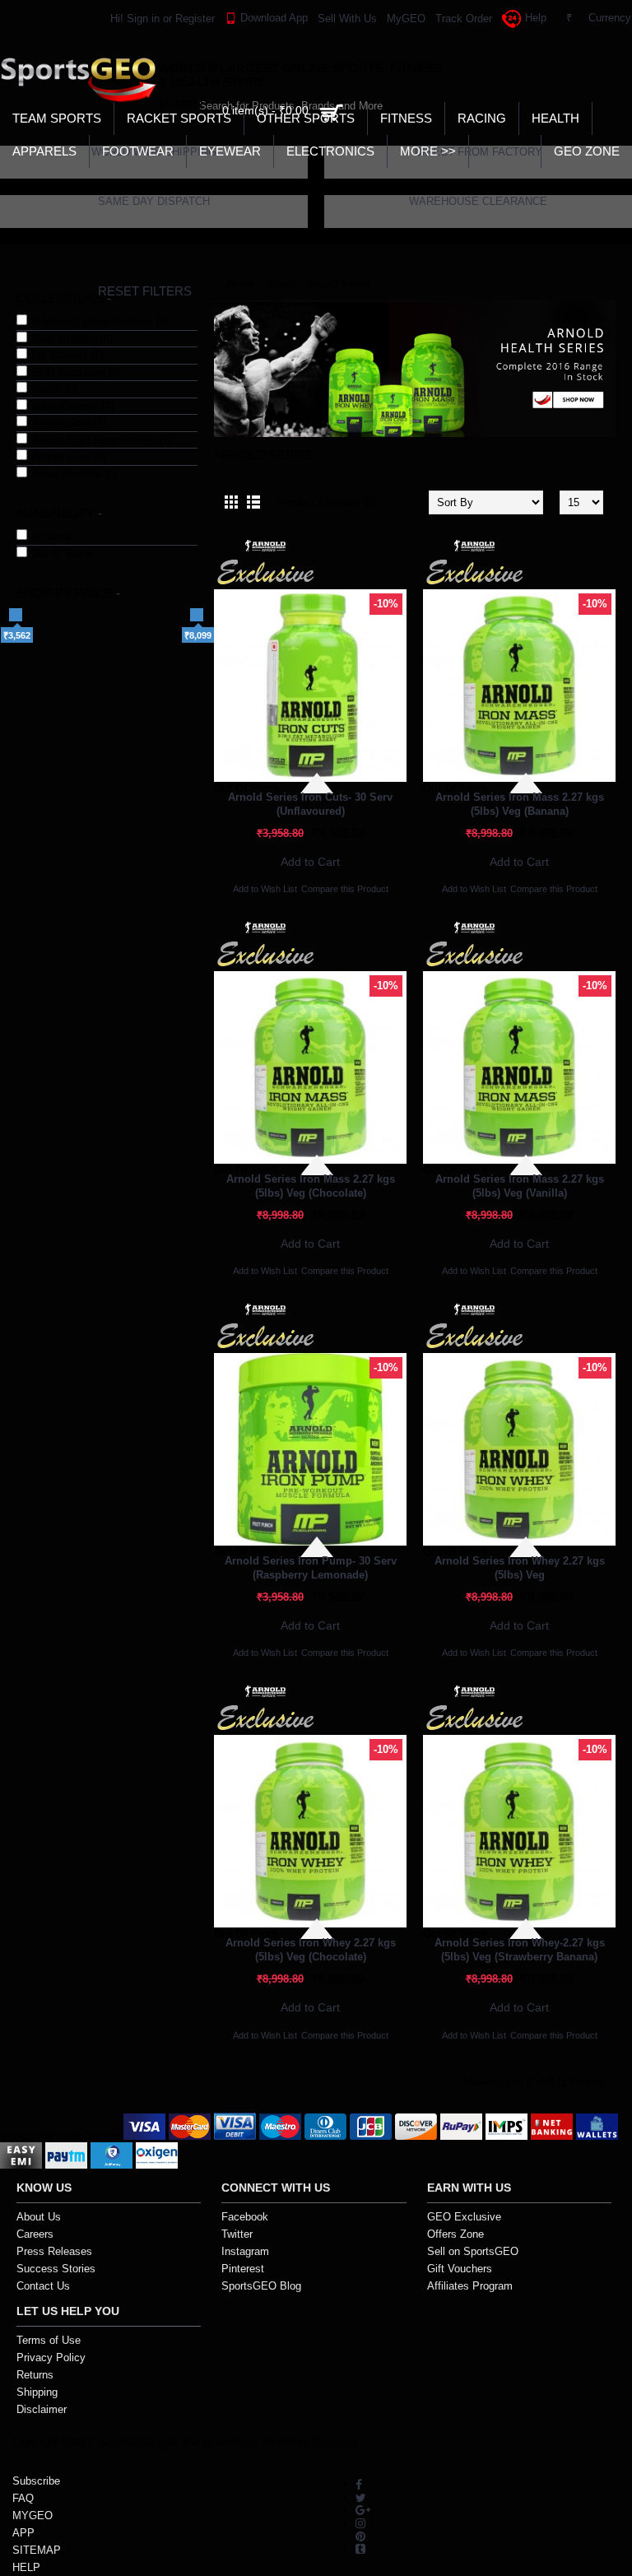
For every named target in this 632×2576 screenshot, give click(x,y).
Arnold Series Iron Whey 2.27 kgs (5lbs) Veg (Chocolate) (311, 1950)
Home (240, 284)
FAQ (23, 2498)
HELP (26, 2567)
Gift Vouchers (460, 2269)
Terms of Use (49, 2340)
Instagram (245, 2251)
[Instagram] (360, 2522)
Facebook (245, 2217)
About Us (39, 2217)
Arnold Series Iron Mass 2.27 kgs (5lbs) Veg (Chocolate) (311, 1186)
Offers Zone (455, 2234)
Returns (35, 2375)
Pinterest (243, 2269)
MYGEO (33, 2516)
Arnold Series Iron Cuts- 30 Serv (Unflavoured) (310, 804)
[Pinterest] (360, 2535)
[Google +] (363, 2510)
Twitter (237, 2234)
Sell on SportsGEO (473, 2251)
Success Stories (56, 2269)
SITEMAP (37, 2550)
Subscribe (36, 2481)
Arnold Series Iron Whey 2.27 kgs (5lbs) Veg (520, 1568)
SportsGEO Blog (261, 2286)
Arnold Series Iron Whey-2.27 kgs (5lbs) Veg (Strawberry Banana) (520, 1950)
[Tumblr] (360, 2548)
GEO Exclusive (464, 2217)
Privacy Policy (51, 2357)
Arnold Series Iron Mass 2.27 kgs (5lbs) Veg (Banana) (520, 804)
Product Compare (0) (328, 502)
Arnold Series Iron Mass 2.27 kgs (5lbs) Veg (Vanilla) (520, 1186)
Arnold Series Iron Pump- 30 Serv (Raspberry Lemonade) (311, 1568)
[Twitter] (361, 2497)
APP (23, 2533)
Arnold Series (339, 284)
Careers (35, 2234)
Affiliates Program (470, 2286)
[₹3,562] (16, 615)
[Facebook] (359, 2484)
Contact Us (43, 2286)
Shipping (37, 2392)
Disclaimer (42, 2409)
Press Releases (54, 2251)
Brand (281, 284)
